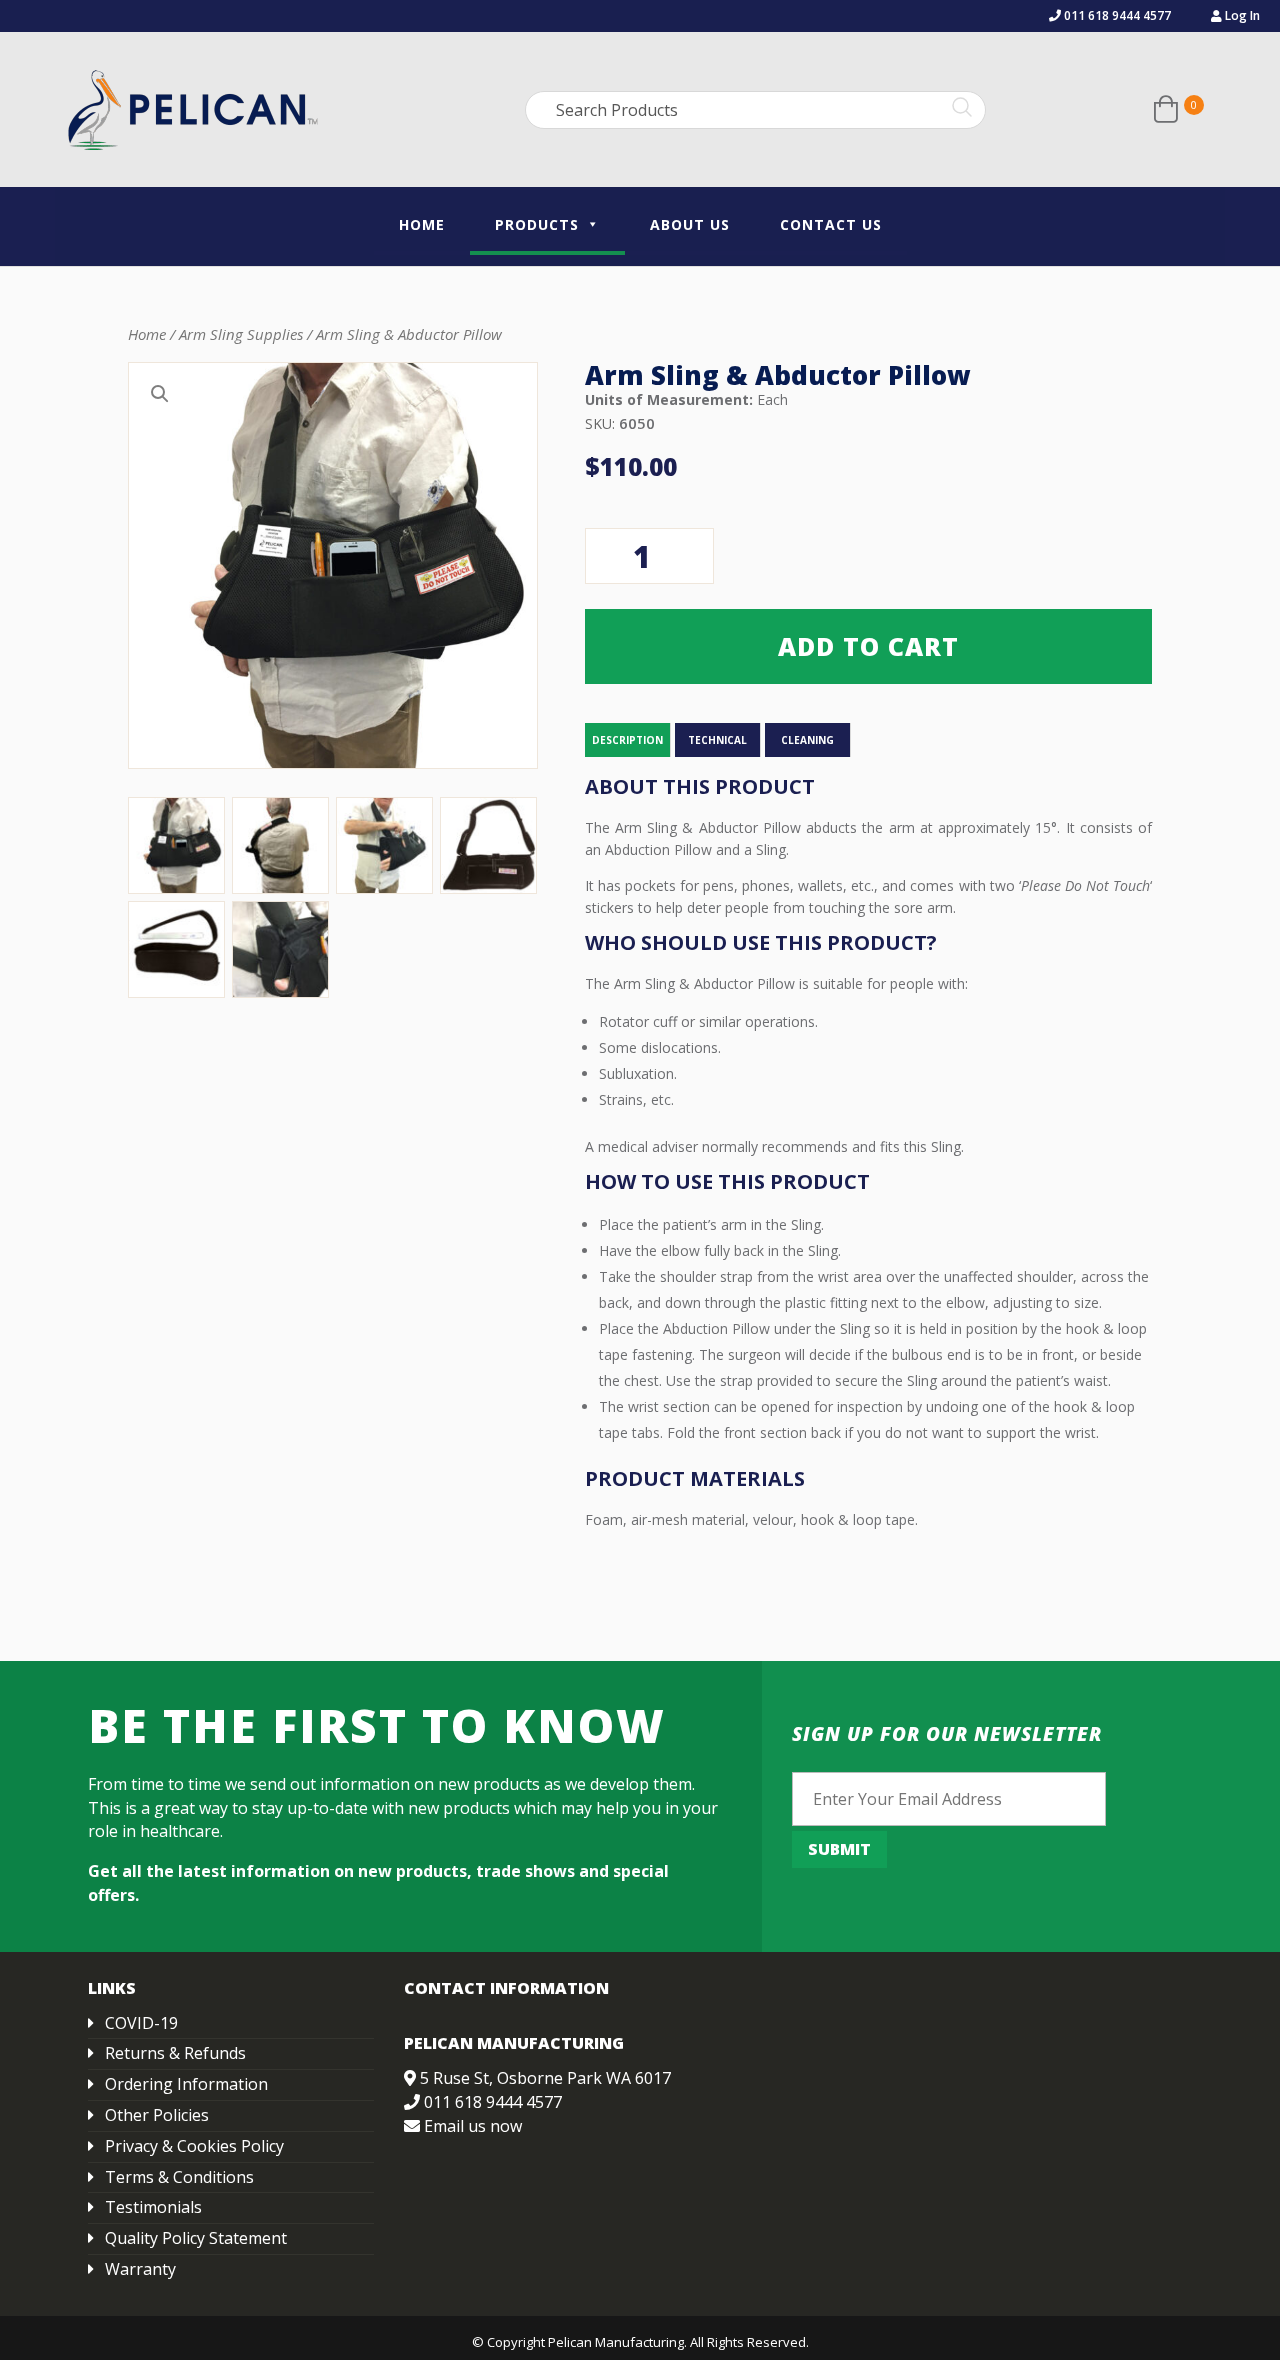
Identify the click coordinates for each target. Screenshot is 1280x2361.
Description (627, 740)
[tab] (628, 740)
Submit (839, 1849)
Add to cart (868, 646)
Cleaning (807, 740)
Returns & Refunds (175, 2053)
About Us (690, 224)
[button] (160, 394)
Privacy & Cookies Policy (194, 2146)
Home (422, 224)
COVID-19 (141, 2023)
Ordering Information (186, 2084)
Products (537, 224)
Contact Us (831, 224)
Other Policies (157, 2115)
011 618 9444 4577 (1116, 15)
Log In (1241, 15)
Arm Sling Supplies (241, 334)
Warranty (140, 2269)
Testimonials (153, 2207)
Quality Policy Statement (196, 2238)
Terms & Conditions (179, 2177)
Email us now (473, 2126)
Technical (717, 740)
